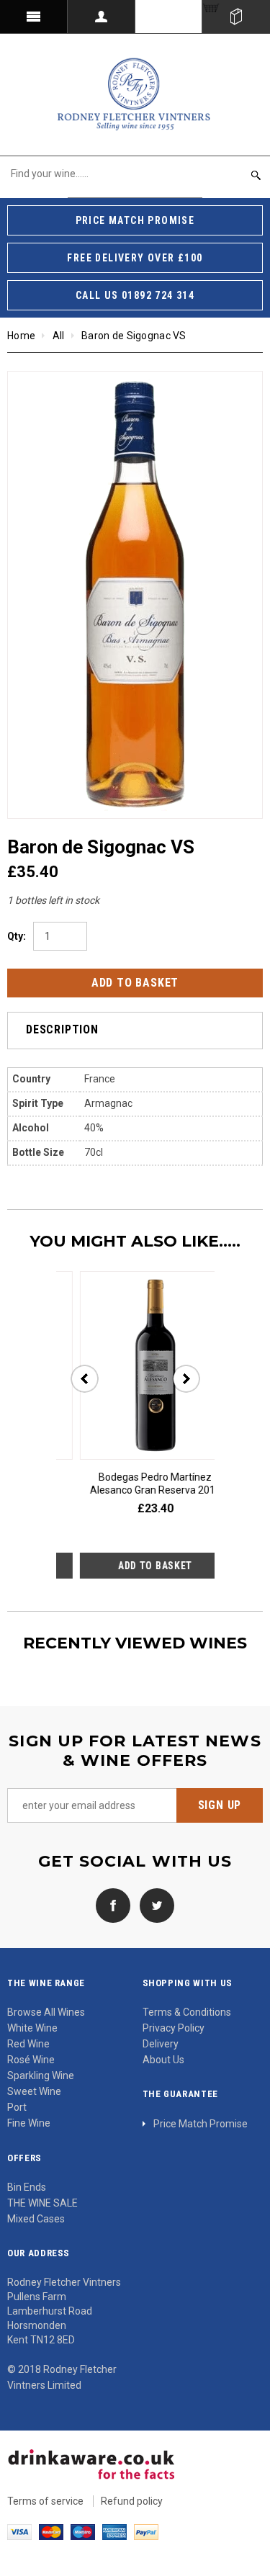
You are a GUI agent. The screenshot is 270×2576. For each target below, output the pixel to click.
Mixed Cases (36, 2219)
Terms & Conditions (187, 2012)
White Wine (32, 2028)
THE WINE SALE (42, 2203)
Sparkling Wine (41, 2075)
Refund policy (132, 2501)
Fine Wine (29, 2123)
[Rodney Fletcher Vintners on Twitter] (153, 1905)
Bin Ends (27, 2187)
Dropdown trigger (102, 17)
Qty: (17, 936)
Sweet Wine (34, 2091)
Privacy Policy (174, 2028)
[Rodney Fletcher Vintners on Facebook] (113, 1905)
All (59, 336)
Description (62, 1029)
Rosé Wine (31, 2060)
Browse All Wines (46, 2012)
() (236, 17)
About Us (163, 2060)
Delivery (161, 2044)
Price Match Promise (201, 2124)
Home (21, 336)
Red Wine (28, 2044)
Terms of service (45, 2501)
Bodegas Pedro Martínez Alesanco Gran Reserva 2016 (136, 1484)
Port (17, 2107)
